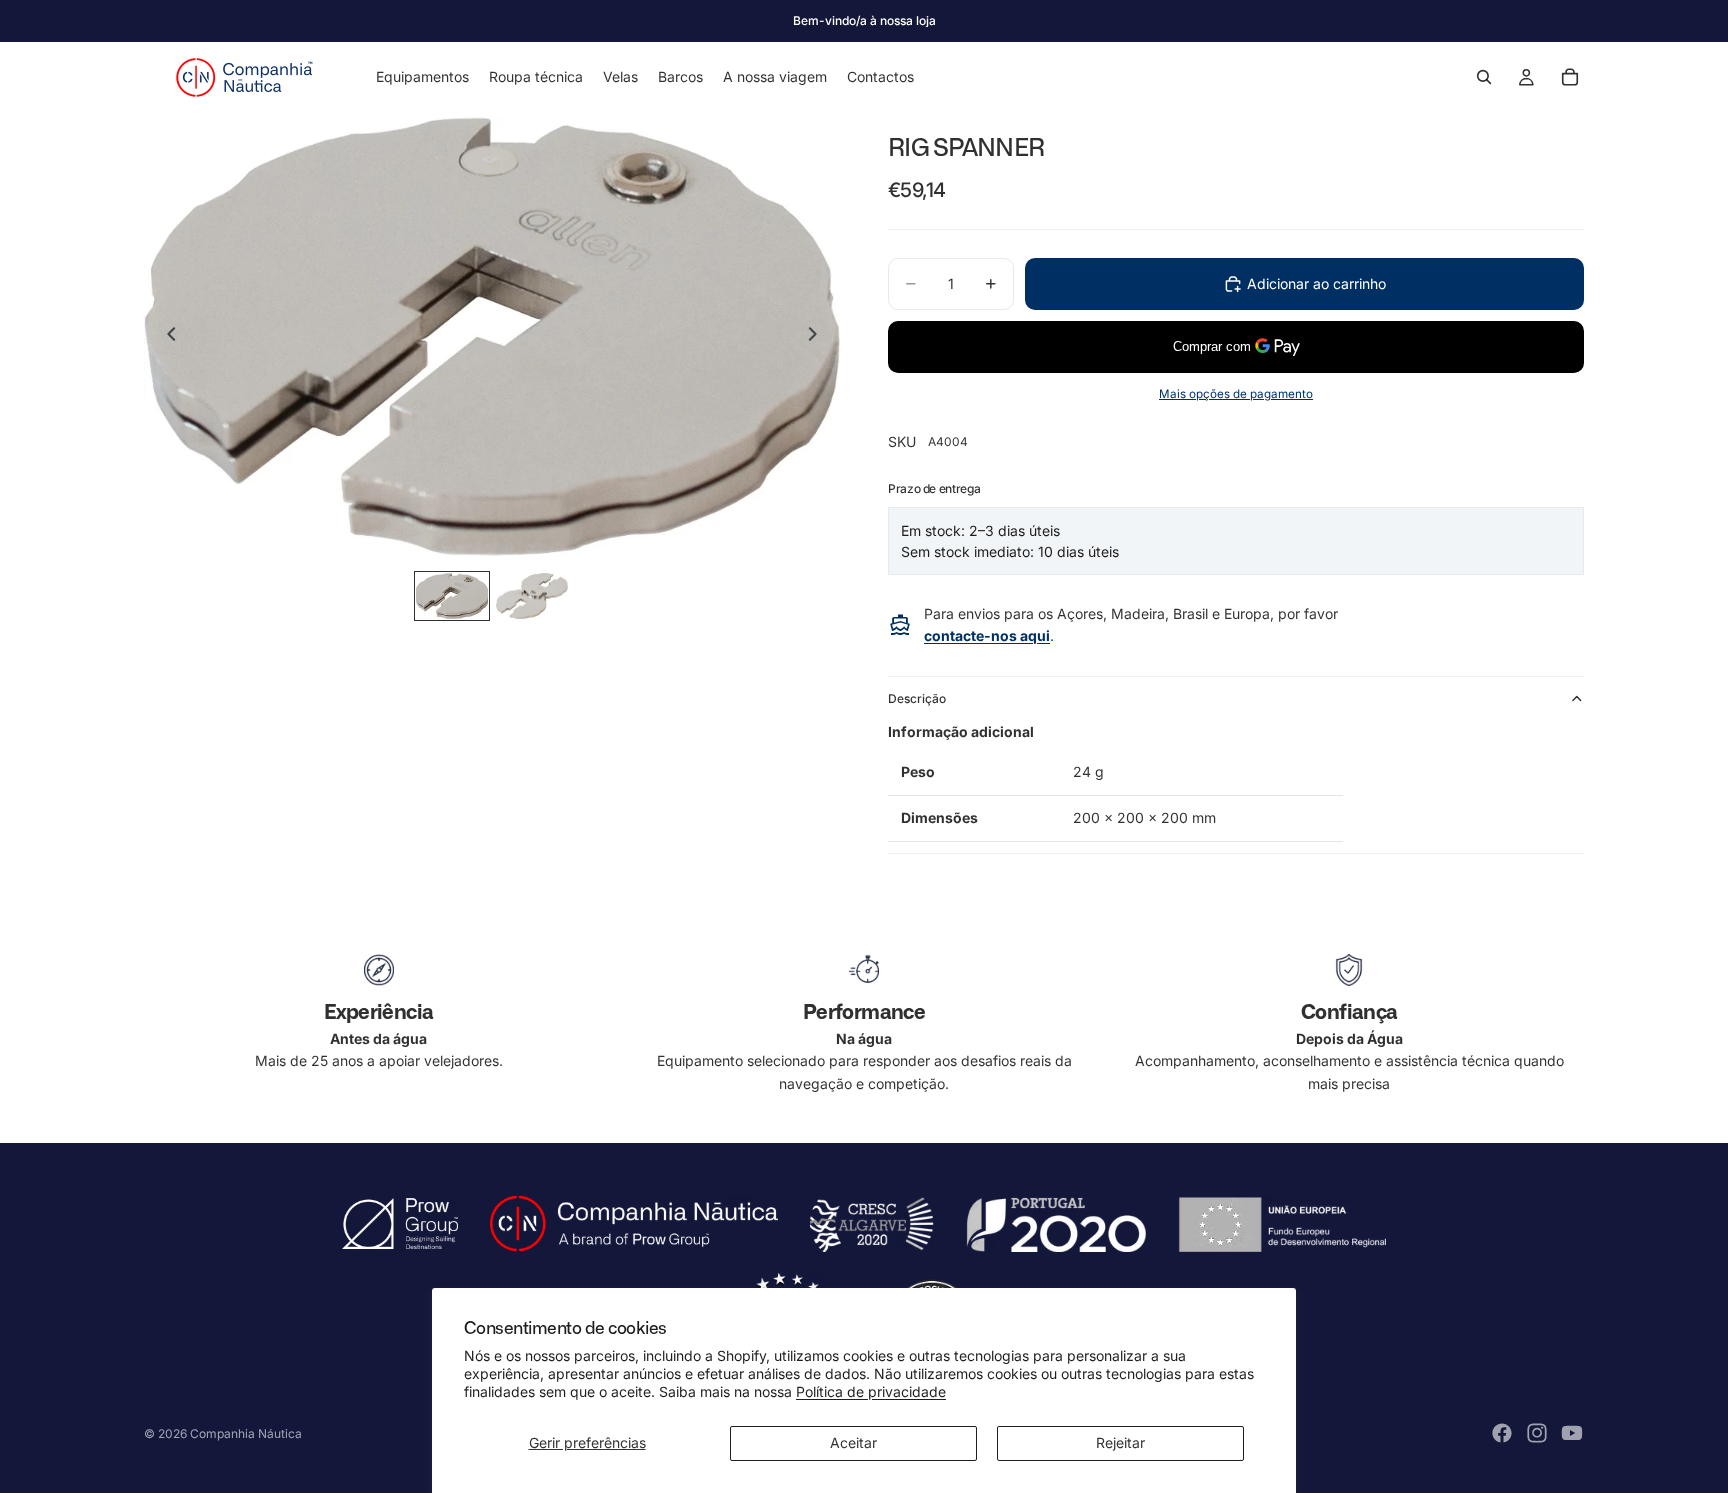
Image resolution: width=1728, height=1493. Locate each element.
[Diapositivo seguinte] (818, 337)
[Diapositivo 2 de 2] (532, 596)
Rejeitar (1120, 1442)
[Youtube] (1572, 1433)
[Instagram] (1537, 1433)
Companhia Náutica (246, 1433)
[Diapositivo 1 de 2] (452, 596)
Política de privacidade (871, 1391)
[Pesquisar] (1484, 77)
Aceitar (853, 1442)
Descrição (917, 698)
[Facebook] (1502, 1433)
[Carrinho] (1570, 77)
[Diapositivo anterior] (166, 337)
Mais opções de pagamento (1236, 394)
